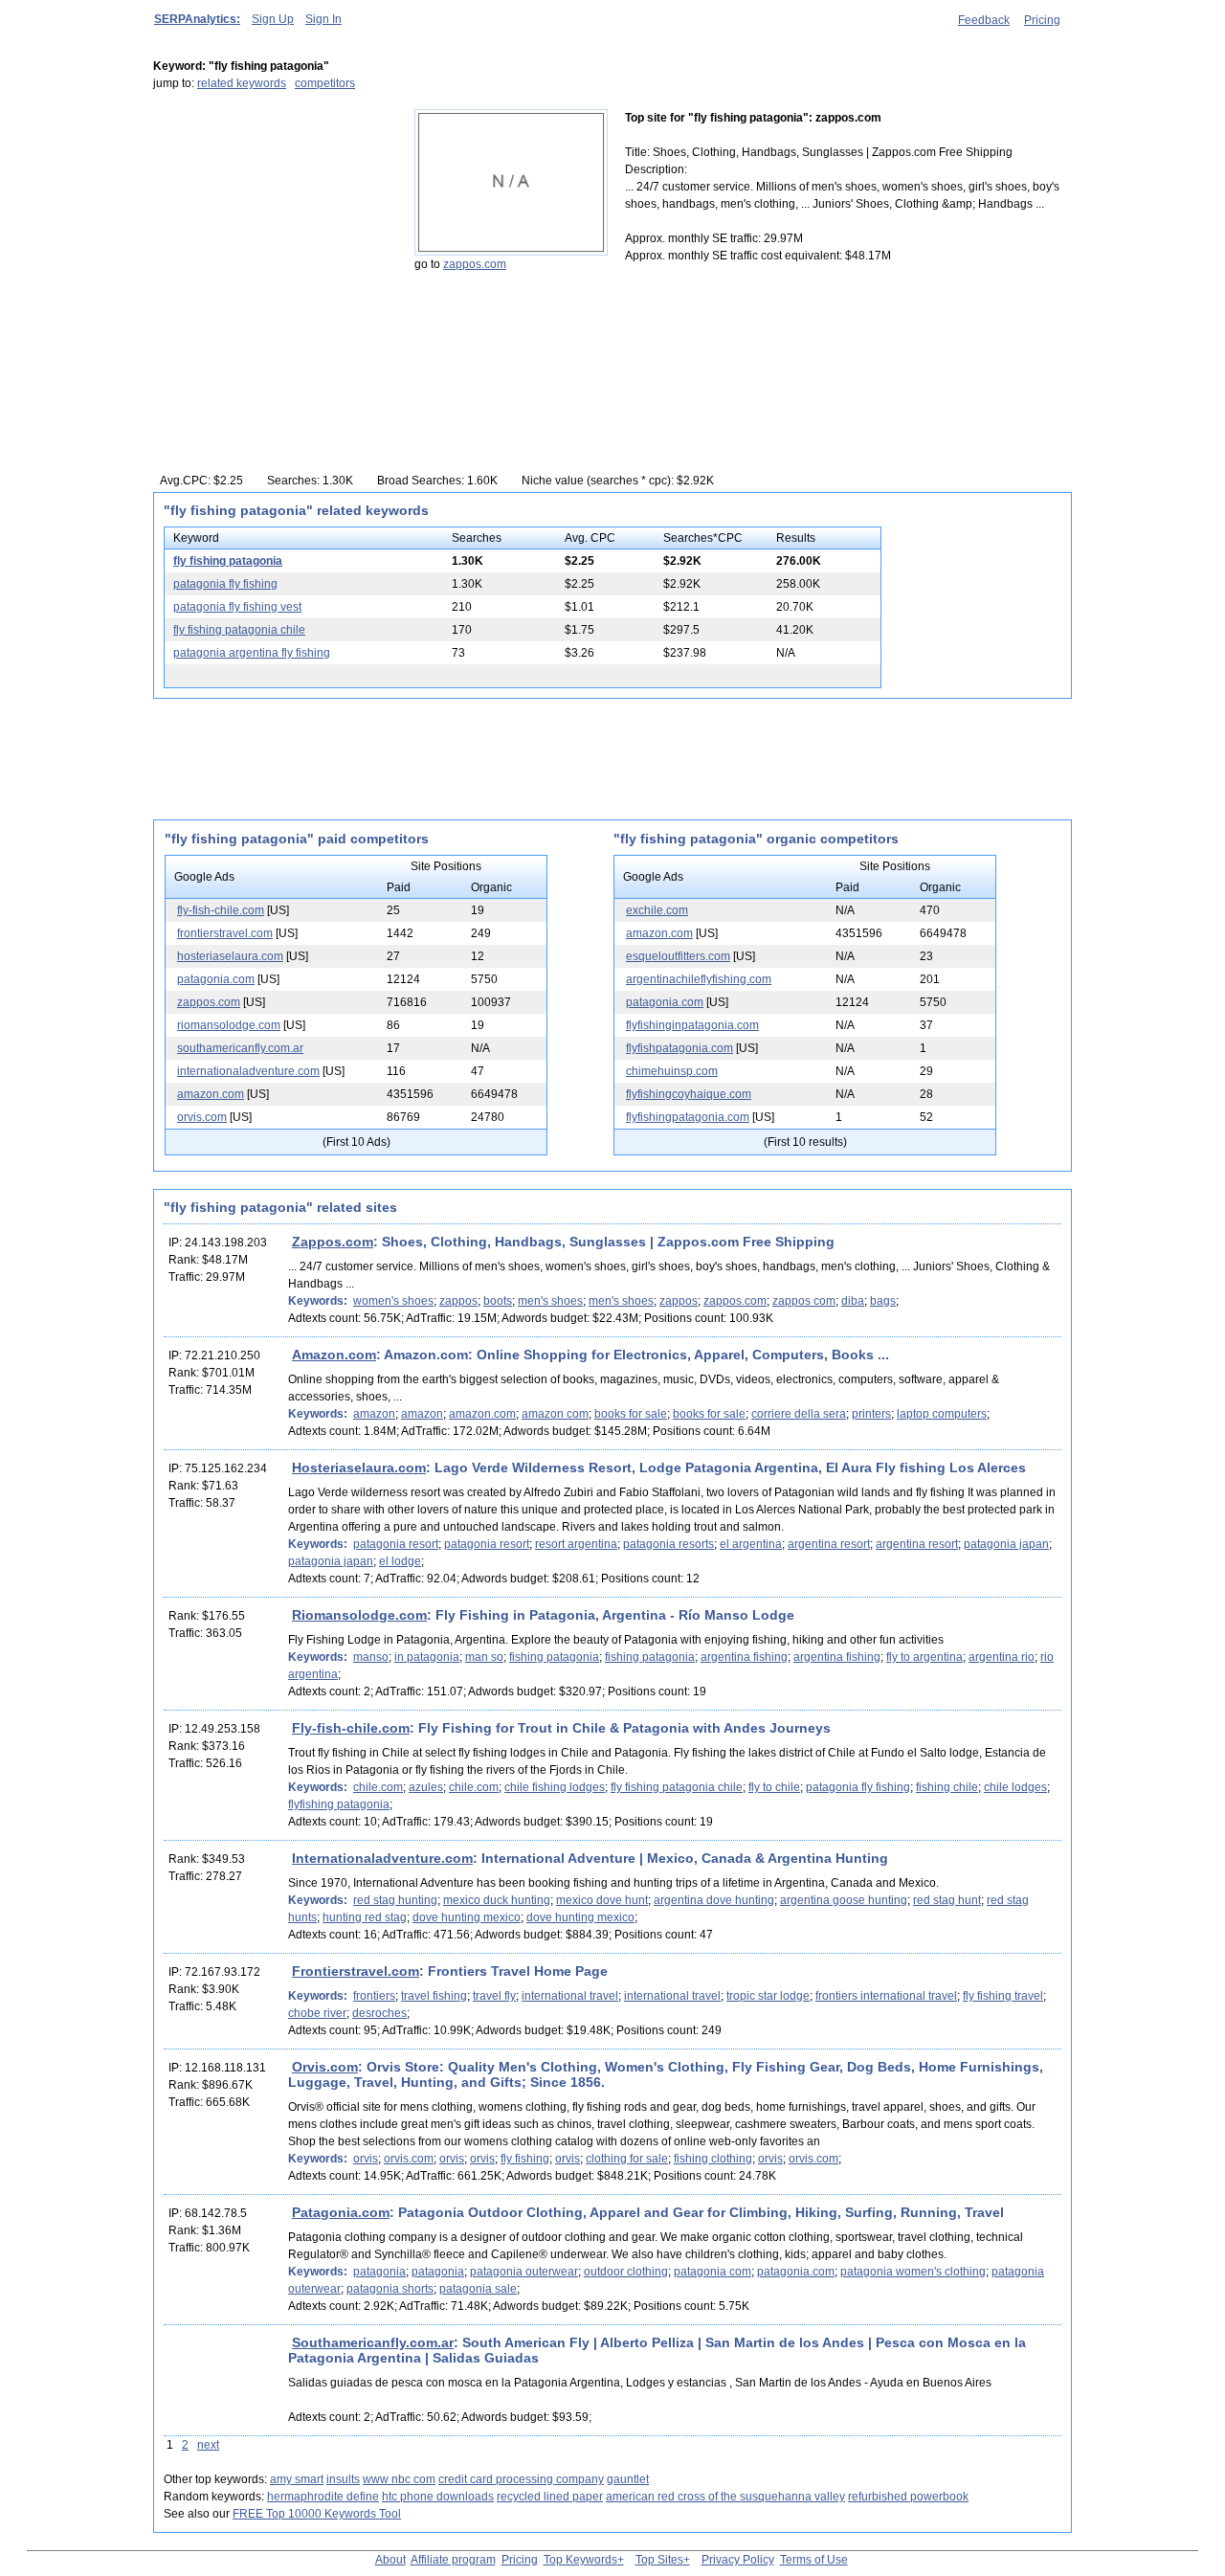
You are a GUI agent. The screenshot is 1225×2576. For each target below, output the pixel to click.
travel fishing (434, 1996)
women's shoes (393, 1301)
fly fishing (525, 2159)
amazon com (555, 1414)
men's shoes (550, 1301)
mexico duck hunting (497, 1900)
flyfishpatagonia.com (679, 1048)
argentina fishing (744, 1657)
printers (871, 1414)
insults (343, 2479)
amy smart (297, 2479)
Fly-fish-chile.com (351, 1728)
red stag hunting (395, 1900)
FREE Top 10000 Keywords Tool (317, 2514)
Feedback (984, 20)
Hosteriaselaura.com (359, 1467)
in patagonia (427, 1657)
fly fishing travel (1003, 1996)
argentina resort (829, 1544)
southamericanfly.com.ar (240, 1048)
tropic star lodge (768, 1996)
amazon (374, 1414)
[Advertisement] (273, 229)
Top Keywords (580, 2560)
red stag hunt (947, 1900)
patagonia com (713, 2272)
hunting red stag (365, 1917)
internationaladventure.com (248, 1071)
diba (853, 1301)
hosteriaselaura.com (230, 956)
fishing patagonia (554, 1657)
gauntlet (628, 2479)
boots (498, 1301)
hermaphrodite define (323, 2497)
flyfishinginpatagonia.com (692, 1025)
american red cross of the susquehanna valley (725, 2497)
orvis (366, 2159)
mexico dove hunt (602, 1900)
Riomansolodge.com (359, 1615)
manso (371, 1657)
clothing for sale (627, 2159)
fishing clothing (713, 2159)
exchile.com (657, 910)
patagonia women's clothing (913, 2272)
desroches (379, 2013)
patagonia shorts (390, 2289)
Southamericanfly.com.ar (373, 2342)
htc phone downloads (438, 2497)
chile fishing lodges (555, 1787)
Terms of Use (814, 2560)
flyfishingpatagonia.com (688, 1117)
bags (883, 1301)
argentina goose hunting (844, 1900)
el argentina (751, 1544)
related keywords (242, 83)
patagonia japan (1006, 1544)
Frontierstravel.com (356, 1971)
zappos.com (475, 264)
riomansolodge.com (229, 1025)
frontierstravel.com (225, 933)
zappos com (804, 1301)
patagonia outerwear (524, 2272)
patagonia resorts (668, 1544)
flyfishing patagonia (339, 1804)
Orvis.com (325, 2067)
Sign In (323, 19)
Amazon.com (334, 1355)
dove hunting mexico (467, 1917)
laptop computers (942, 1414)
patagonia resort (396, 1544)
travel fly (494, 1996)
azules (426, 1787)
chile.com (378, 1787)
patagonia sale (478, 2289)
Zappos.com (333, 1242)
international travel (570, 1996)
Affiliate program (453, 2560)
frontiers (374, 1996)
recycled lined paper (550, 2497)
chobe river (317, 2013)
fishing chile (947, 1787)
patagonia (379, 2272)
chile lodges (1015, 1787)
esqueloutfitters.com (678, 956)
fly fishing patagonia (228, 561)
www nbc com (399, 2479)
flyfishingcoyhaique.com (689, 1094)
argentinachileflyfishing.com (699, 979)
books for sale (631, 1414)
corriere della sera (799, 1414)
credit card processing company (521, 2479)
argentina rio (1002, 1657)
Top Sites (659, 2560)
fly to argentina (924, 1657)
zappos (458, 1301)
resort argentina (576, 1544)
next (208, 2445)
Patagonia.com (341, 2212)
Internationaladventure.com (382, 1858)
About (390, 2560)
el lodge (400, 1561)
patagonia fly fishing (225, 584)
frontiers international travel (886, 1996)
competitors (325, 83)
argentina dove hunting (714, 1900)
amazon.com (211, 1094)
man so (484, 1657)
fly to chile (774, 1787)
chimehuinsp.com (672, 1071)
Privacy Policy (738, 2560)
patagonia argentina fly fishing (252, 653)
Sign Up (273, 19)
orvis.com (202, 1117)
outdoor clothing (626, 2272)
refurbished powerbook (908, 2497)
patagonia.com (216, 979)
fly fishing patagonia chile (239, 630)
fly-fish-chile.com (221, 910)
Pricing (1042, 20)
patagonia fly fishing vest (237, 607)
